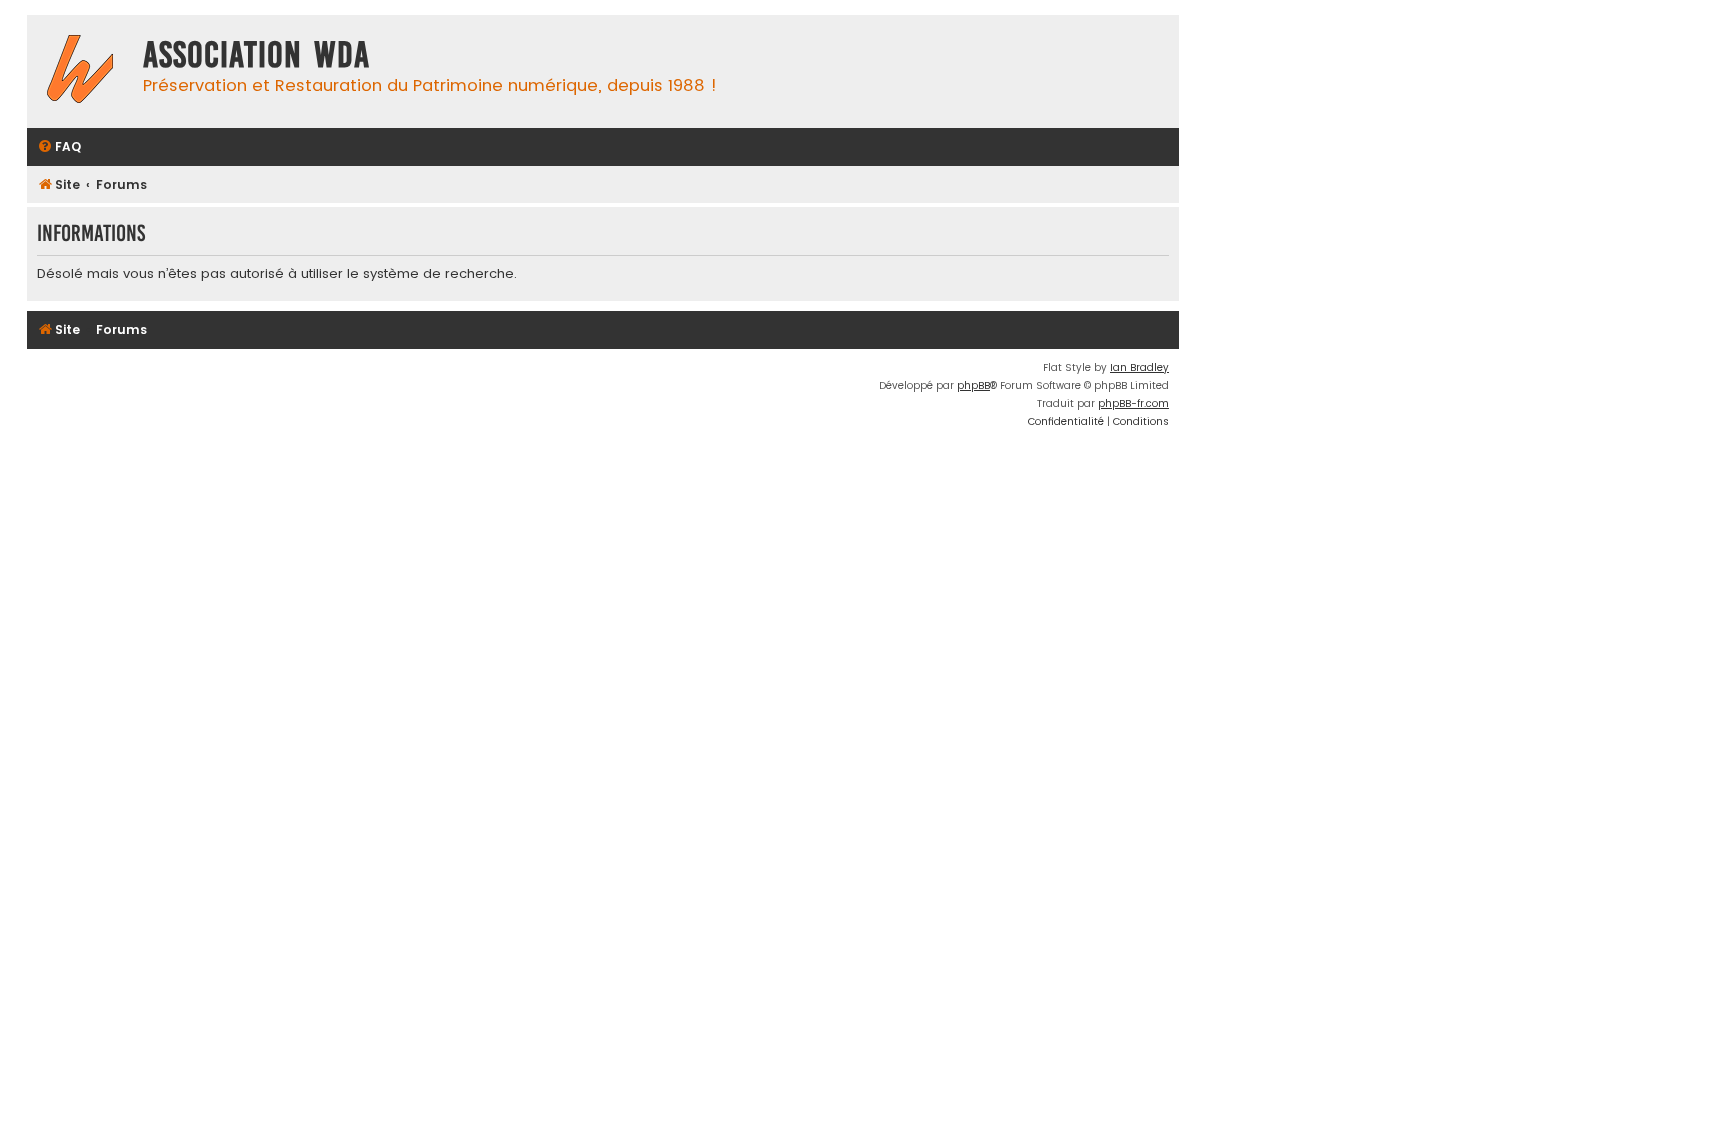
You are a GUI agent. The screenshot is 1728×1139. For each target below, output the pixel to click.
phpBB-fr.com (1133, 403)
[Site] (80, 71)
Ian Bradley (1139, 367)
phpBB (973, 385)
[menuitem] (59, 147)
